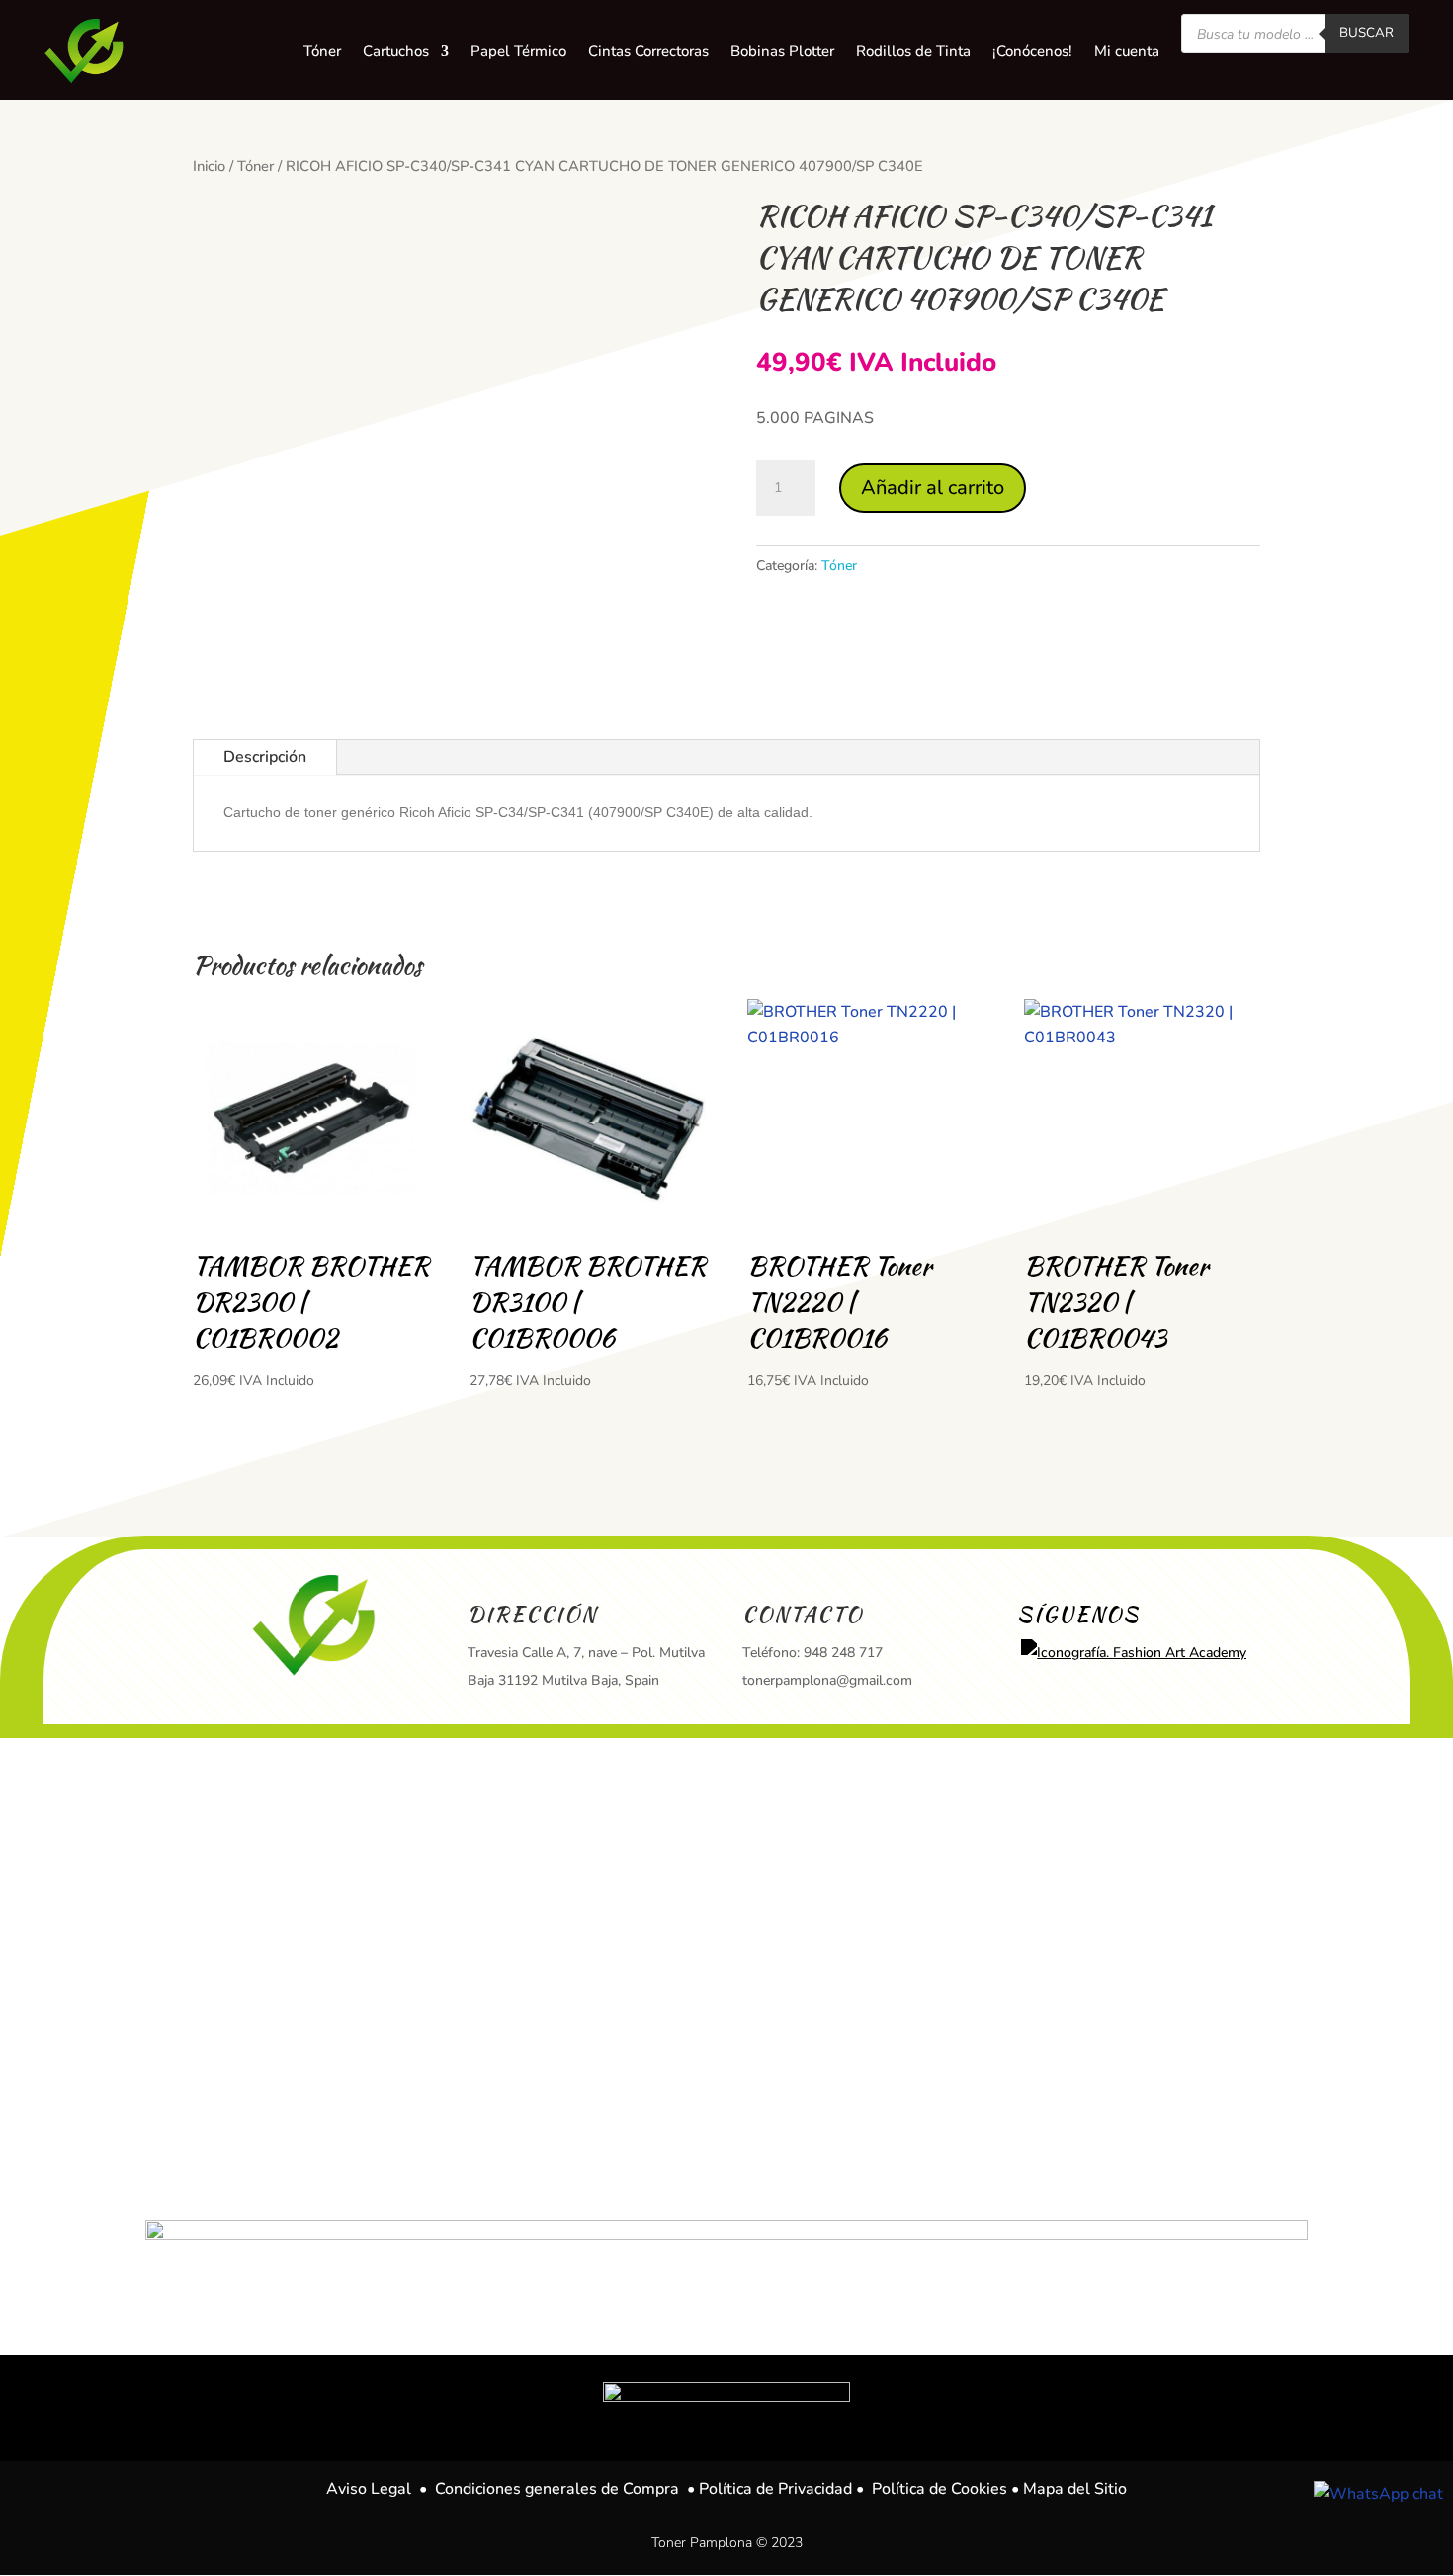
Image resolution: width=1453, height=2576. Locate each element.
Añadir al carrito (933, 488)
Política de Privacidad (775, 2489)
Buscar (1367, 33)
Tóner (256, 166)
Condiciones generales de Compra (557, 2489)
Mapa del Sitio (1075, 2489)
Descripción (265, 757)
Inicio (209, 166)
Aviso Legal (369, 2489)
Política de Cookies (940, 2489)
